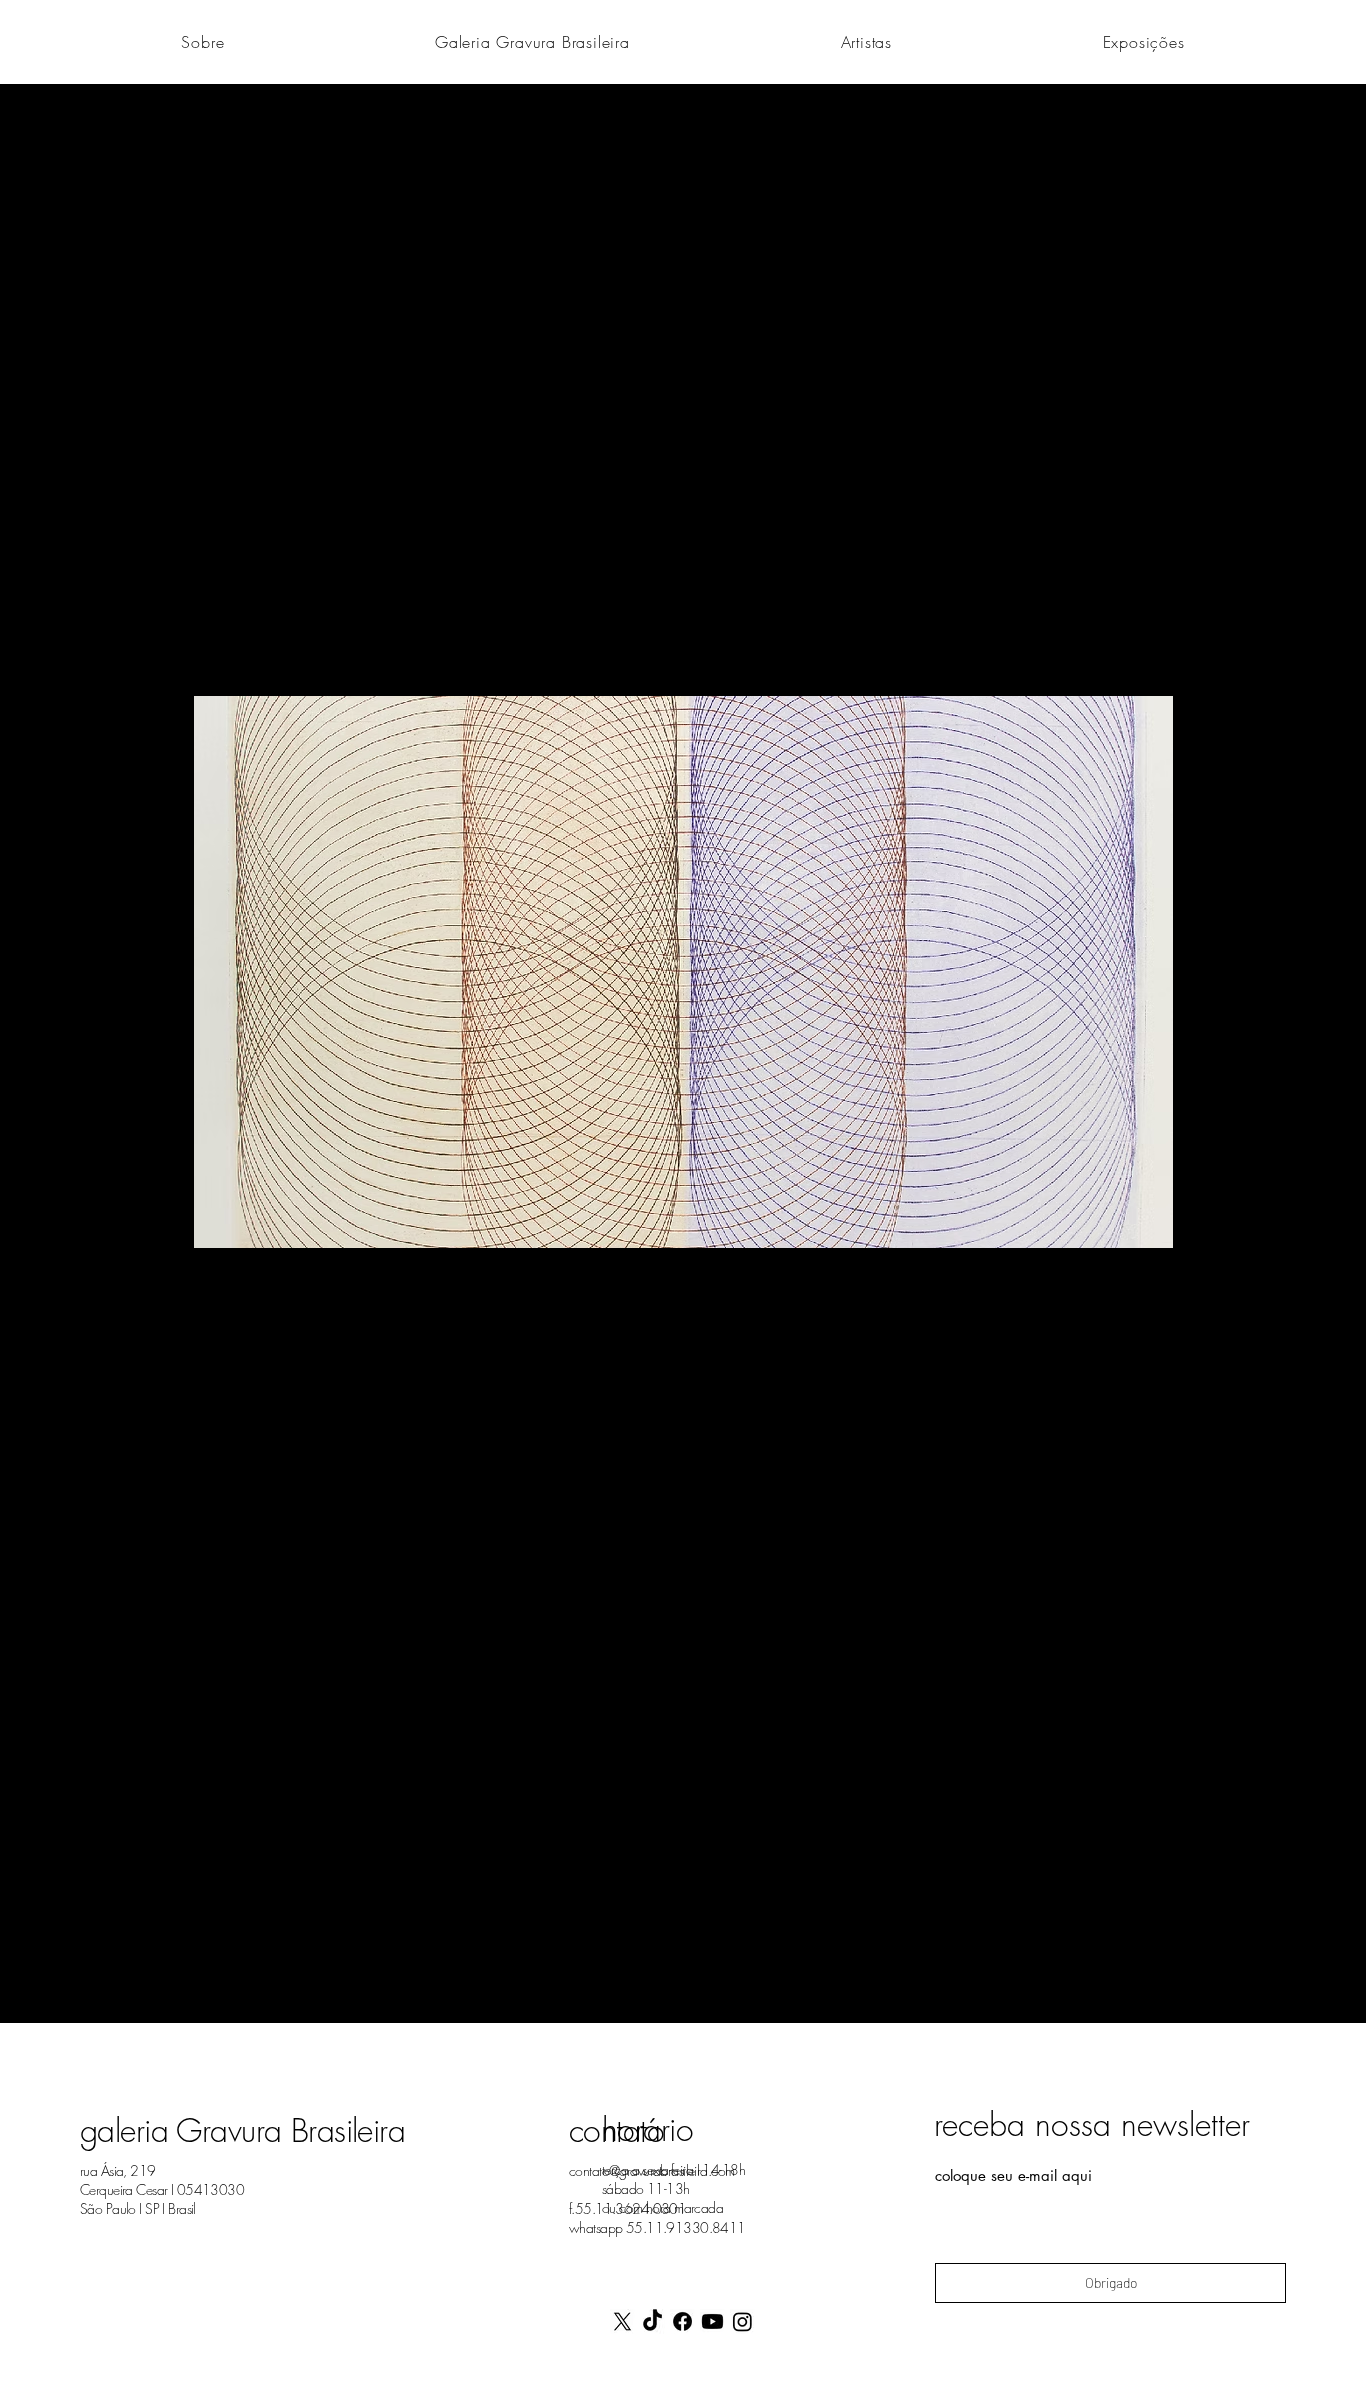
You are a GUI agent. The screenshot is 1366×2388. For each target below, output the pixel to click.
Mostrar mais (307, 1825)
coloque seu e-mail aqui (1013, 2175)
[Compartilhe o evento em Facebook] (271, 1970)
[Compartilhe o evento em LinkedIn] (369, 1970)
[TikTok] (652, 2321)
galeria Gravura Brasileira (242, 2130)
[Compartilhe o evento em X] (320, 1970)
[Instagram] (742, 2321)
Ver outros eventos (683, 602)
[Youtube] (712, 2321)
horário (647, 2129)
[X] (622, 2321)
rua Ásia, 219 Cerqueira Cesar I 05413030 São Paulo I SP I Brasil (162, 2189)
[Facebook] (682, 2321)
